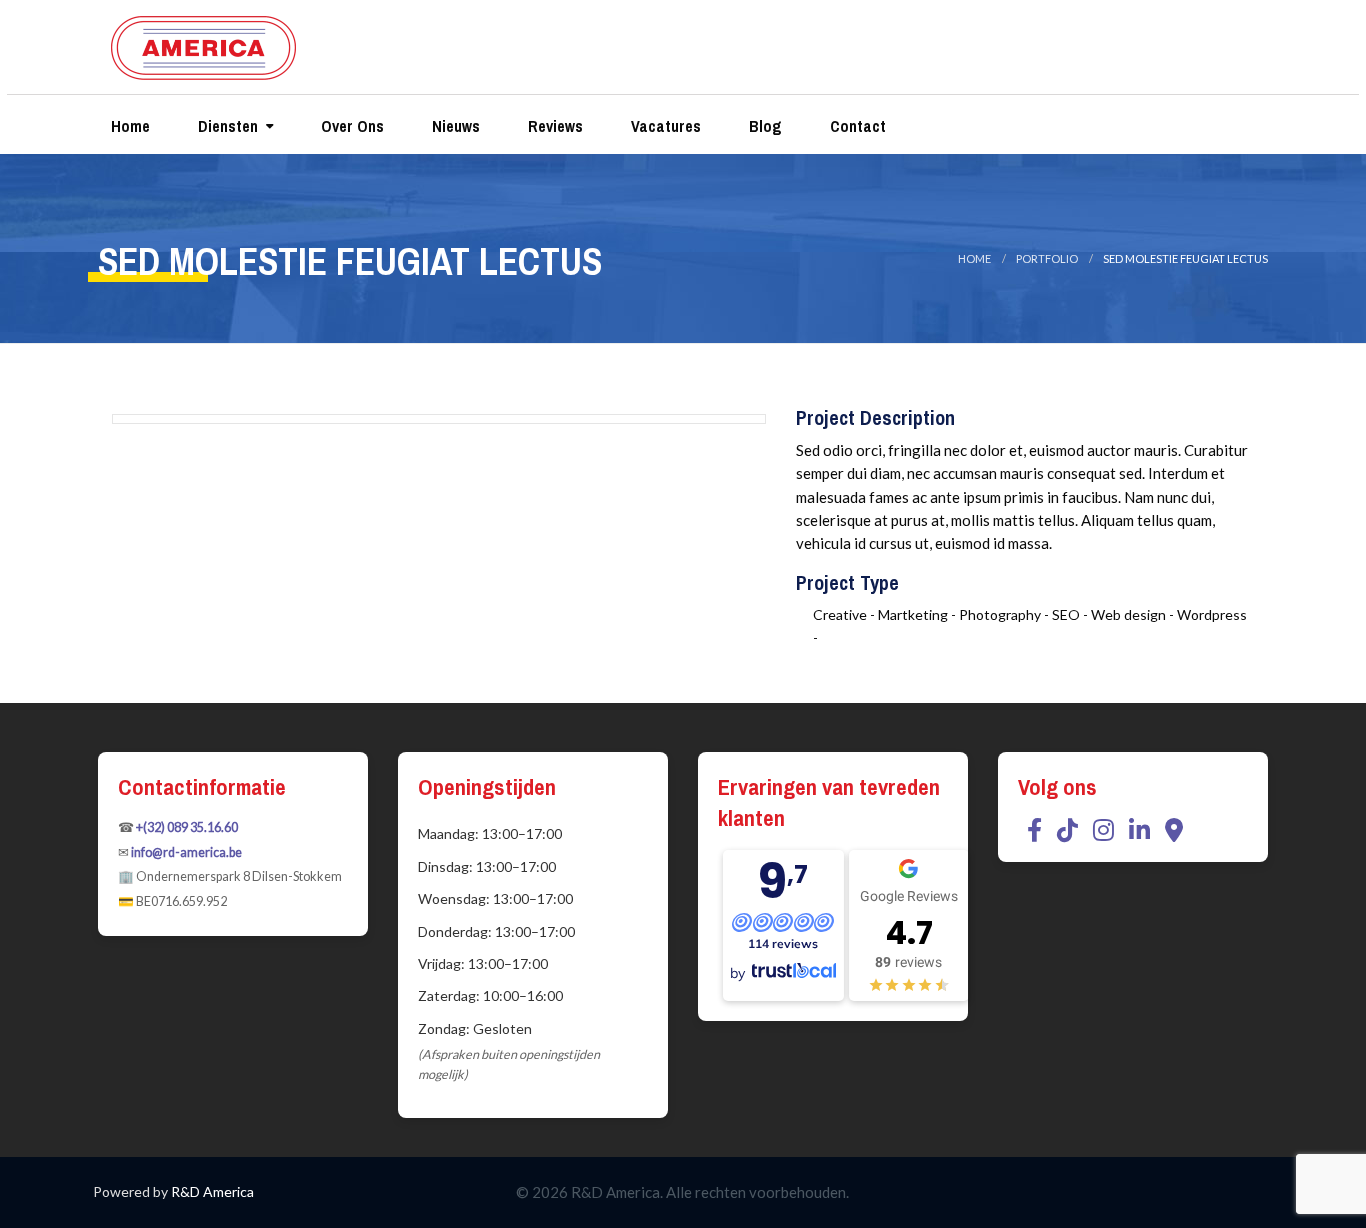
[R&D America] (203, 44)
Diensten (226, 126)
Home (128, 126)
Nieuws (454, 126)
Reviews (553, 126)
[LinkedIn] (1139, 830)
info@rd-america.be (186, 852)
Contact (856, 126)
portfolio (1047, 258)
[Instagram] (1103, 830)
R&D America (212, 1191)
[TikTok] (1067, 830)
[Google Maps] (1174, 830)
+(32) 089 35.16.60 (187, 827)
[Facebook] (1034, 830)
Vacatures (664, 126)
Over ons (350, 126)
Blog (763, 126)
